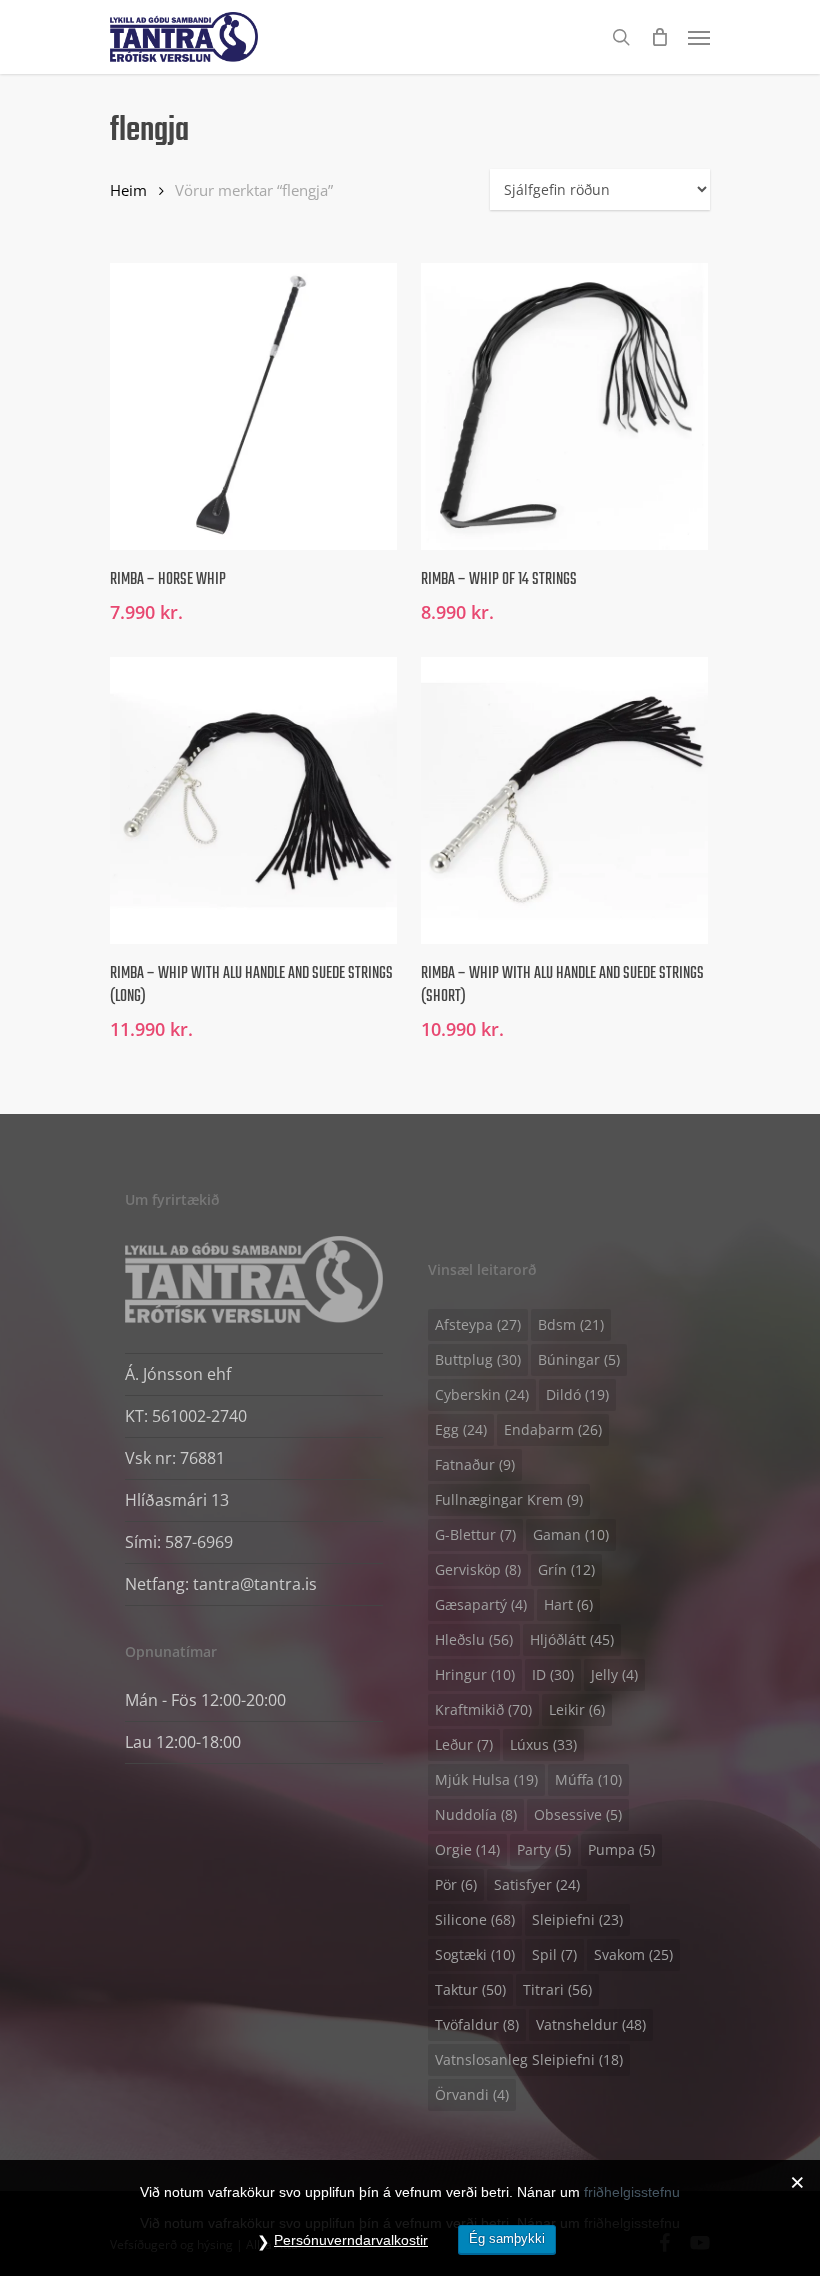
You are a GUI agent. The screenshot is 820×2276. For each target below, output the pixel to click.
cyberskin (482, 1394)
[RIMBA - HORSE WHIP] (253, 406)
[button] (699, 37)
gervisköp (478, 1569)
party (544, 1849)
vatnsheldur (591, 2024)
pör (456, 1884)
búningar (579, 1359)
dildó (577, 1394)
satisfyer (537, 1884)
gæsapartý (481, 1604)
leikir (577, 1709)
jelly (614, 1674)
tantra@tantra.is (255, 1584)
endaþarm (553, 1429)
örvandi (472, 2094)
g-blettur (475, 1534)
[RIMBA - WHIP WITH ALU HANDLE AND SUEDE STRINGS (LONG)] (253, 800)
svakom (633, 1954)
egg (461, 1429)
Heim (128, 190)
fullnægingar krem (509, 1499)
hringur (475, 1674)
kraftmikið (483, 1709)
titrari (557, 1989)
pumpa (621, 1849)
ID (553, 1674)
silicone (475, 1919)
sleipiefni (577, 1919)
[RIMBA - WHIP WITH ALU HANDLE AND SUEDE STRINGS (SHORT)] (564, 800)
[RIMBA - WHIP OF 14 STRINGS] (564, 406)
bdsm (571, 1324)
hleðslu (474, 1639)
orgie (467, 1849)
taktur (470, 1989)
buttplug (478, 1359)
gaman (571, 1534)
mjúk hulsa (486, 1779)
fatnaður (475, 1464)
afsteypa (478, 1324)
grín (566, 1569)
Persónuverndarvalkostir (351, 2240)
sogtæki (475, 1954)
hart (568, 1604)
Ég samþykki (507, 2238)
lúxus (543, 1744)
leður (464, 1744)
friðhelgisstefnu (632, 2192)
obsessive (578, 1814)
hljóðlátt (572, 1639)
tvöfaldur (477, 2024)
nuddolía (476, 1814)
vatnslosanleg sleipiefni (529, 2059)
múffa (588, 1779)
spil (554, 1954)
